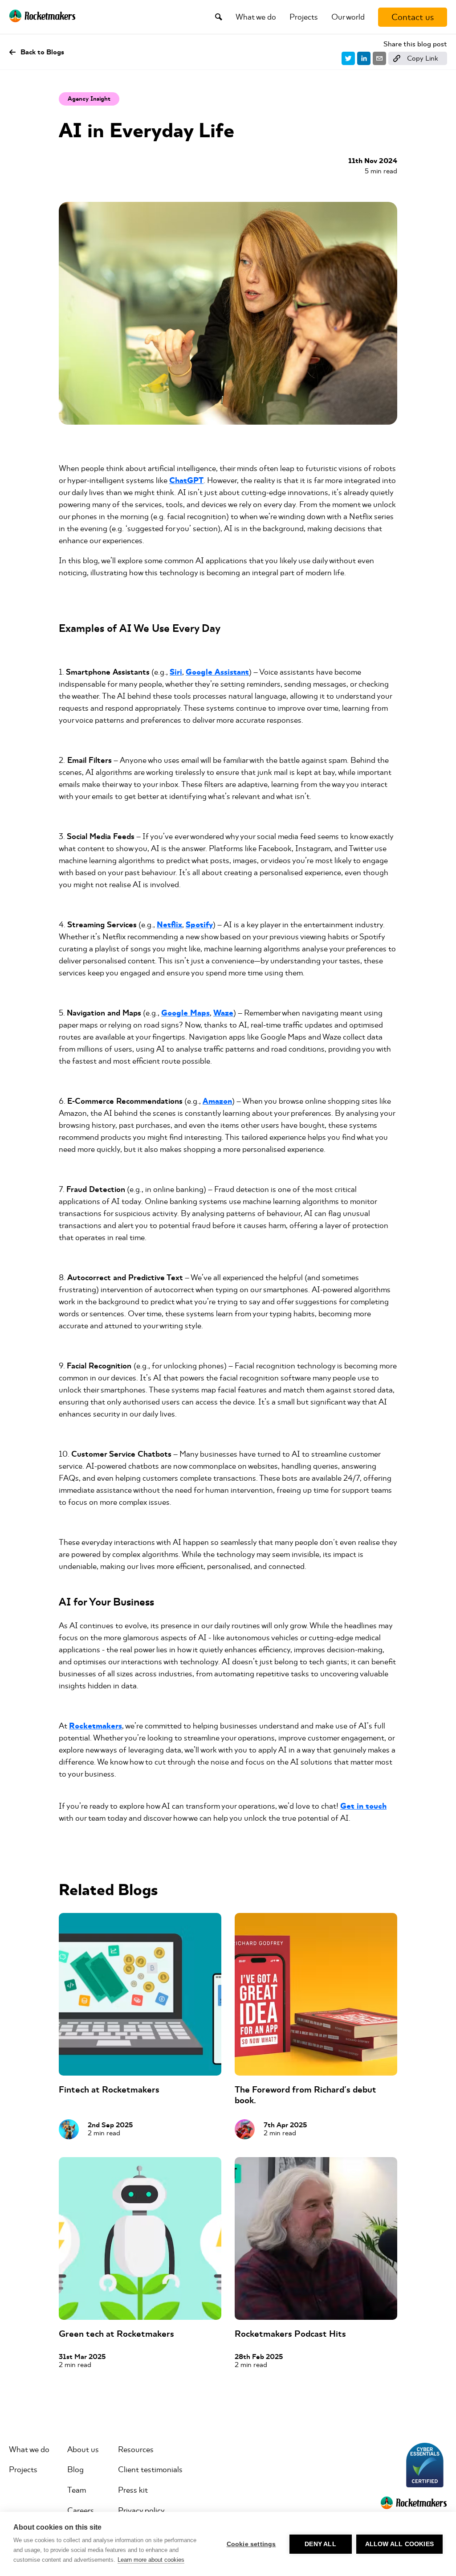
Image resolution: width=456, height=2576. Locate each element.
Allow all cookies (399, 2544)
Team (77, 2490)
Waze (223, 1013)
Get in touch (363, 1806)
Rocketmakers (96, 1726)
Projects (304, 17)
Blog (75, 2470)
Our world (348, 17)
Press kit (133, 2490)
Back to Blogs (42, 52)
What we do (256, 17)
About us (83, 2449)
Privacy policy (141, 2510)
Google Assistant (217, 672)
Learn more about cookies (151, 2560)
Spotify (199, 925)
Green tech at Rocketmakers (116, 2334)
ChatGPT (186, 481)
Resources (136, 2449)
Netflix (169, 925)
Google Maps (185, 1013)
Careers (81, 2510)
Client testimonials (150, 2470)
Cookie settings (251, 2544)
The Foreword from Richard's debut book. (305, 2095)
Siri (176, 672)
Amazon (217, 1101)
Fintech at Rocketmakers (109, 2090)
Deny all (320, 2544)
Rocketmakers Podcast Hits (290, 2334)
